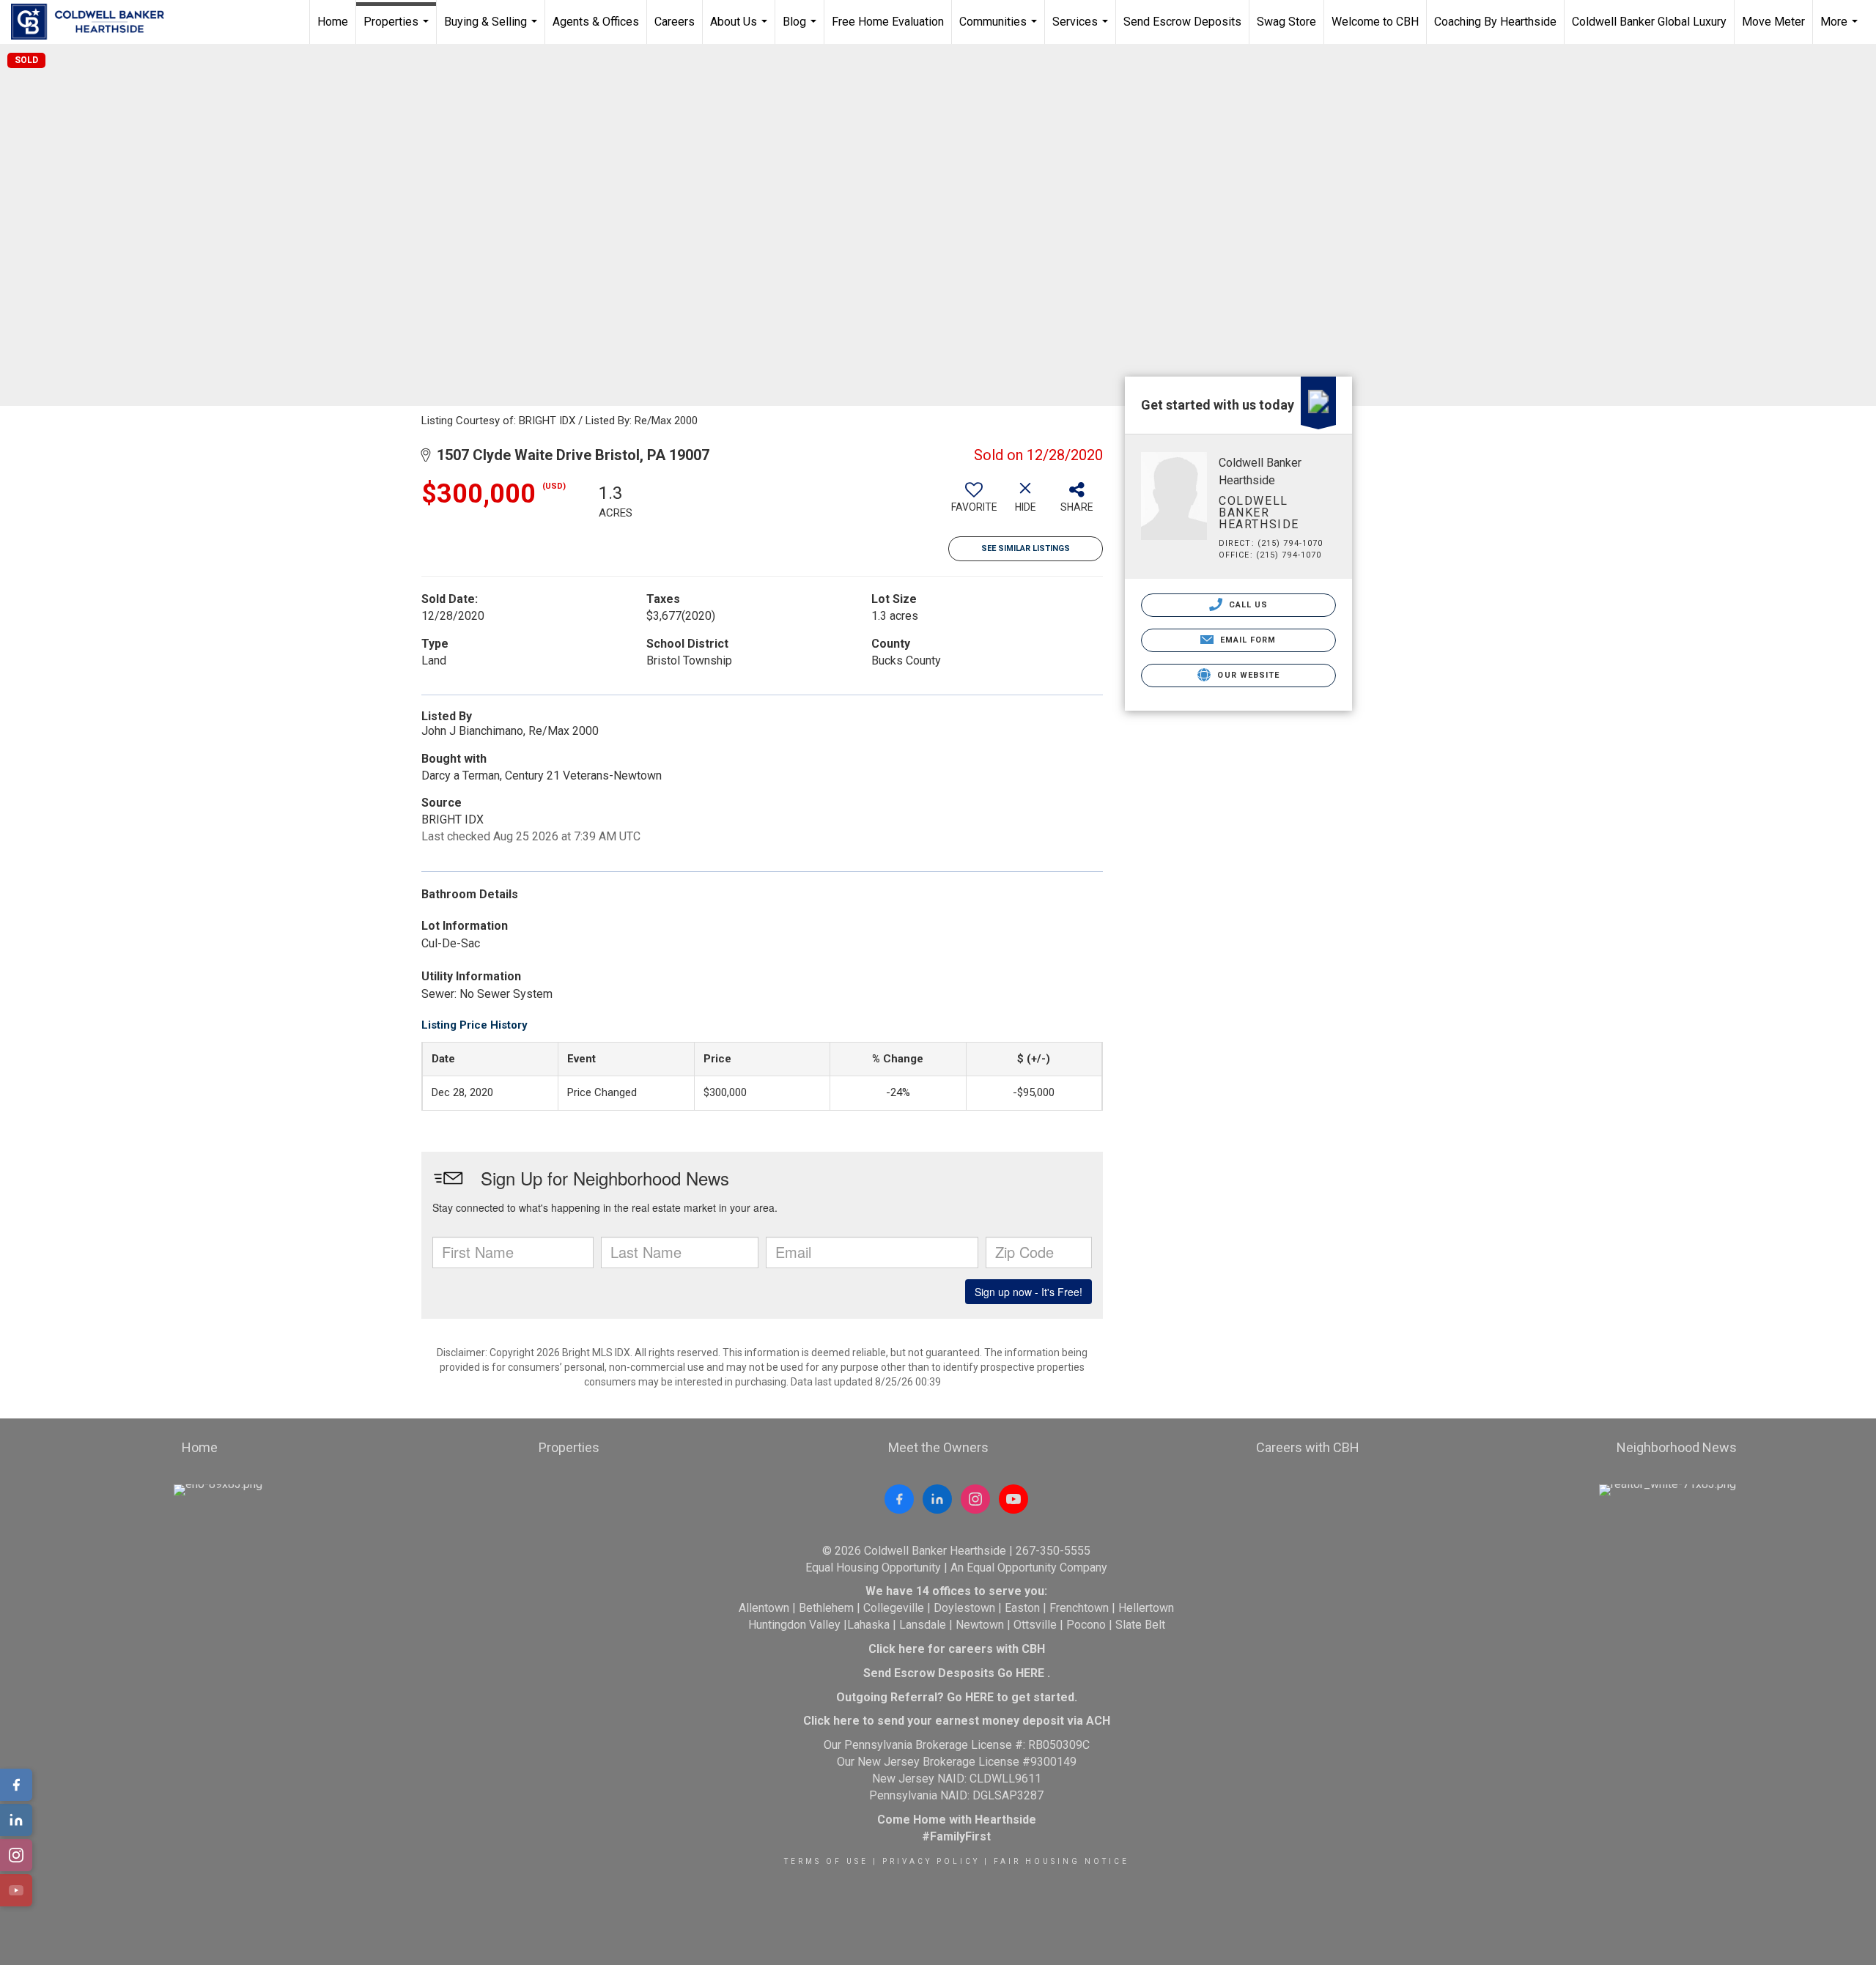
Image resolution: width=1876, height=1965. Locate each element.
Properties (398, 29)
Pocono (1086, 1625)
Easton (1022, 1608)
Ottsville (1035, 1625)
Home (333, 22)
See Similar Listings (1026, 548)
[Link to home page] (95, 22)
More (1841, 29)
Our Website (1247, 675)
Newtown (980, 1625)
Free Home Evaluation (888, 22)
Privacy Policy (931, 1861)
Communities (1000, 29)
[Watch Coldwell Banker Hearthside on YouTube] (1013, 1499)
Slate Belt (1140, 1625)
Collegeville (894, 1608)
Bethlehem (826, 1608)
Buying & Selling (492, 29)
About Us (741, 29)
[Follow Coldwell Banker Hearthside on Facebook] (899, 1499)
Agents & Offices (596, 22)
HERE (1030, 1673)
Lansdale (923, 1625)
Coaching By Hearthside (1495, 22)
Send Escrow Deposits (1182, 22)
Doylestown (964, 1608)
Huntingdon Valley (794, 1625)
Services (1082, 29)
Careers (675, 22)
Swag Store (1286, 22)
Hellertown (1146, 1608)
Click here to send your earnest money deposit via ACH (957, 1721)
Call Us (1247, 605)
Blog (801, 29)
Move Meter (1773, 22)
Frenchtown (1079, 1608)
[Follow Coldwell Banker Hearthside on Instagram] (975, 1499)
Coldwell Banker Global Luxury (1649, 22)
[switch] (974, 503)
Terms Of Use (826, 1861)
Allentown (764, 1608)
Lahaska (868, 1625)
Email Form (1246, 640)
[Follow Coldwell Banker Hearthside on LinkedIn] (937, 1499)
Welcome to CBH (1375, 22)
